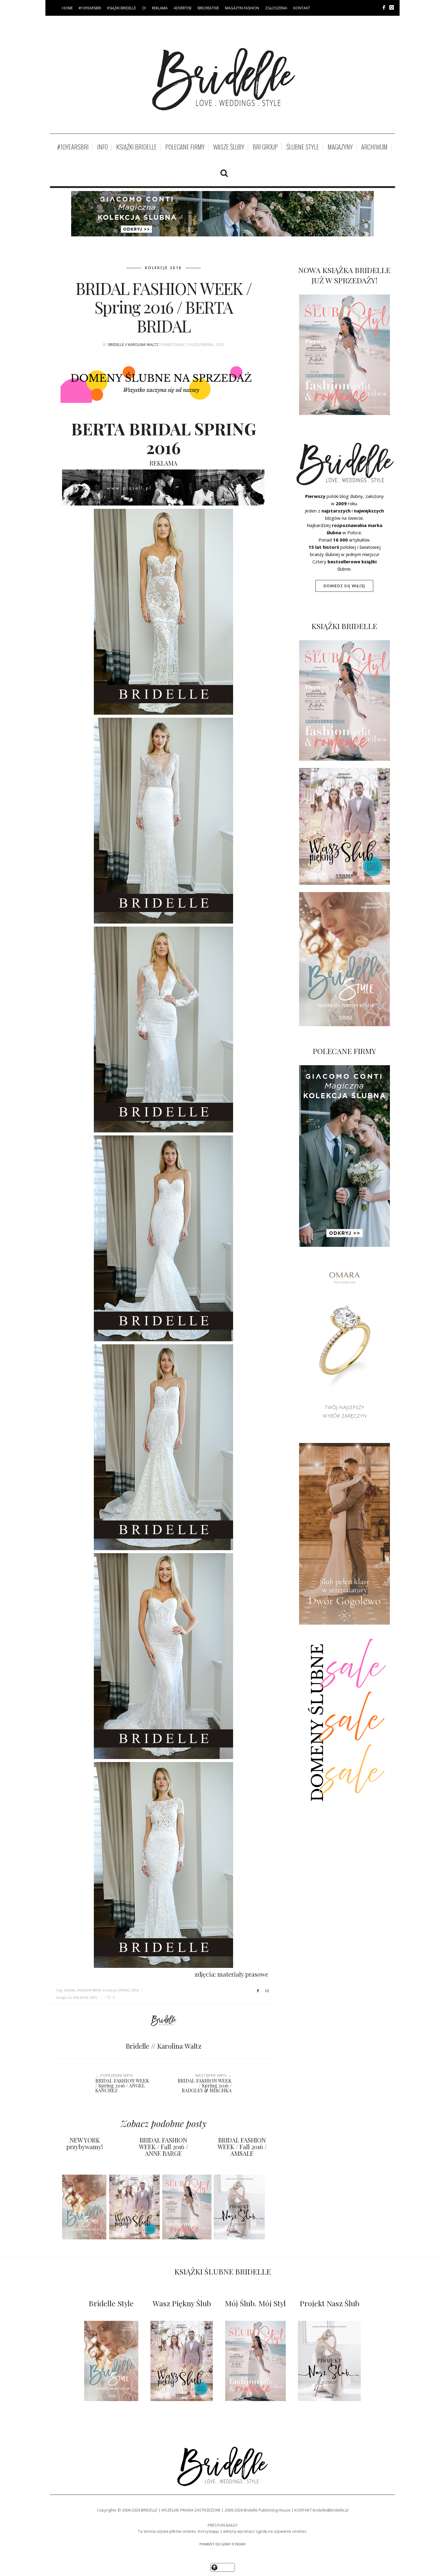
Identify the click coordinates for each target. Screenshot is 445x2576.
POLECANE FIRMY (185, 147)
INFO (102, 147)
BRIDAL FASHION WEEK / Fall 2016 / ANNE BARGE (163, 2147)
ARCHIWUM (374, 147)
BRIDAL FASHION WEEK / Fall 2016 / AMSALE (242, 2147)
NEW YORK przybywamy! (85, 2143)
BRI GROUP (265, 147)
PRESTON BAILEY (223, 2525)
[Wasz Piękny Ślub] (182, 2361)
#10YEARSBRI (90, 8)
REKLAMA (160, 8)
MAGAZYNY (340, 147)
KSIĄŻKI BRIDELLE (122, 8)
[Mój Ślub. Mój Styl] (255, 2361)
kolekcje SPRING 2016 (121, 1990)
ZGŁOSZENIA (276, 8)
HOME (67, 8)
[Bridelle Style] (111, 2361)
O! (144, 8)
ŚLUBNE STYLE (303, 147)
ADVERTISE (183, 8)
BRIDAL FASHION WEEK (83, 1990)
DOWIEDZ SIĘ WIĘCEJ (344, 586)
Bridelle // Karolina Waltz (133, 345)
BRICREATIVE (208, 8)
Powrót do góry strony (223, 2544)
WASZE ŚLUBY (229, 147)
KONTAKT (302, 8)
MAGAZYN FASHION (242, 8)
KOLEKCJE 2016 (163, 268)
